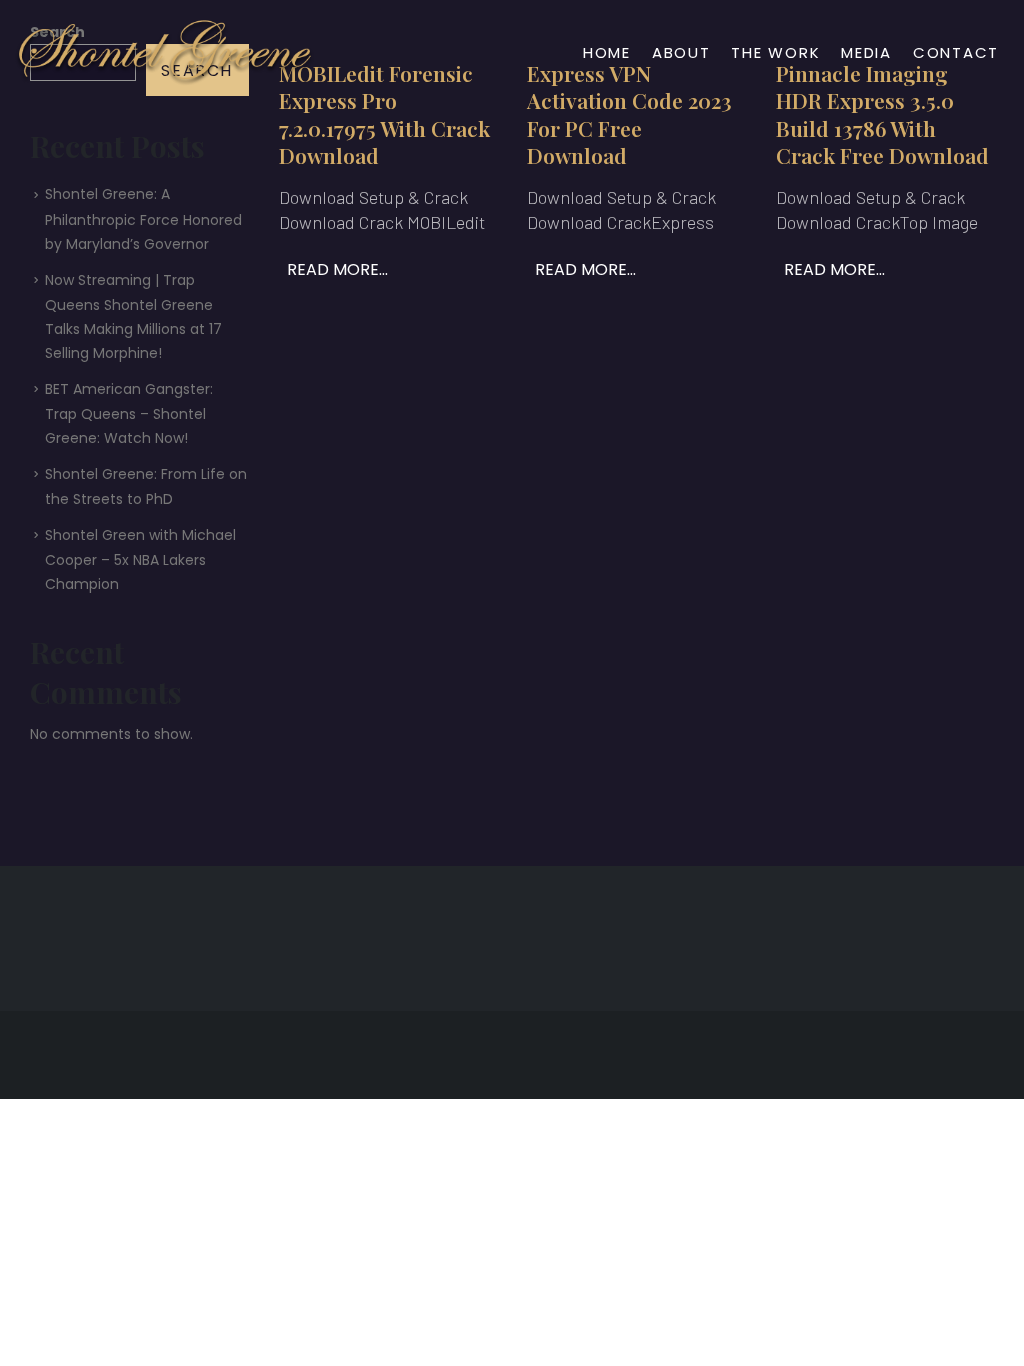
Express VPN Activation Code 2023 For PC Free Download (629, 114)
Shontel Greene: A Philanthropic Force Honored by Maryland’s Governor (143, 218)
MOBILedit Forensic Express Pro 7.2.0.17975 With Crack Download (384, 114)
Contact (956, 52)
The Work (775, 52)
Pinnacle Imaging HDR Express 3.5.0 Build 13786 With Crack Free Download (882, 114)
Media (866, 52)
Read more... (337, 269)
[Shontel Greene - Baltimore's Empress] (165, 53)
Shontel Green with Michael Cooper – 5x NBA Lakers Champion (140, 559)
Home (607, 52)
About (681, 52)
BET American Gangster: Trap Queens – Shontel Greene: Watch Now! (129, 413)
